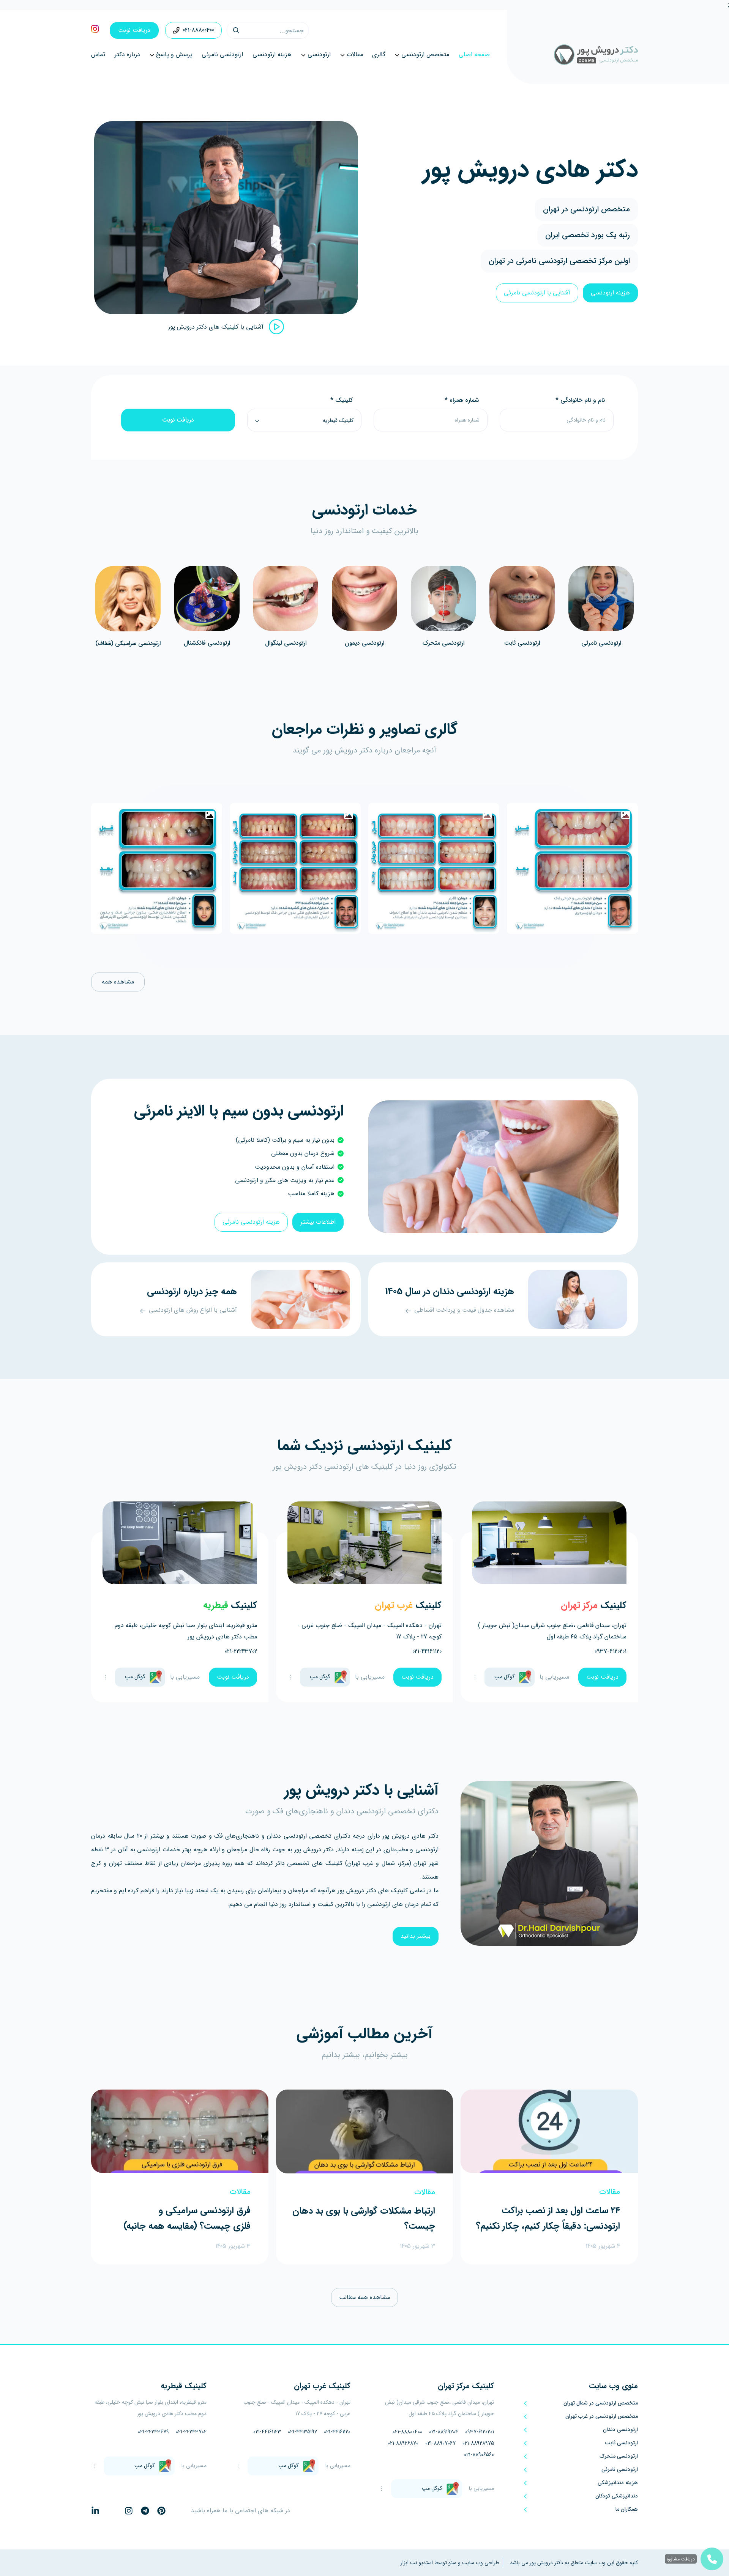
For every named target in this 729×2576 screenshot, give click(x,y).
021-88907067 (440, 2443)
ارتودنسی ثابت (522, 643)
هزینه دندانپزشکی (618, 2483)
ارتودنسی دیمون (364, 643)
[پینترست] (161, 2511)
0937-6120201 (611, 1652)
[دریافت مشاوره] (712, 2559)
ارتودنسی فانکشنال (207, 643)
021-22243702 (241, 1652)
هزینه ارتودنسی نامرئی (251, 1222)
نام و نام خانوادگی (580, 400)
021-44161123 (267, 2432)
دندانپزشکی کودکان (617, 2496)
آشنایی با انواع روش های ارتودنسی (193, 1310)
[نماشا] (112, 2511)
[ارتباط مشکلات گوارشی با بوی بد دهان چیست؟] (365, 2131)
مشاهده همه (118, 982)
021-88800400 (198, 30)
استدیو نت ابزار (417, 2563)
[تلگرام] (145, 2511)
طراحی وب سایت (480, 2563)
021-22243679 (153, 2432)
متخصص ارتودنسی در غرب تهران (602, 2416)
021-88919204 (444, 2432)
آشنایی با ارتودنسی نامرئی (537, 293)
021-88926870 (403, 2443)
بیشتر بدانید (416, 1936)
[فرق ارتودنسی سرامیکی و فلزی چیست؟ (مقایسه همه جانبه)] (180, 2131)
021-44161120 (427, 1652)
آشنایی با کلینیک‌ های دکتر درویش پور (216, 327)
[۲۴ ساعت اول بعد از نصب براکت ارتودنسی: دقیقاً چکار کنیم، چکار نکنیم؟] (549, 2131)
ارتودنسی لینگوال (286, 643)
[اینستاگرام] (129, 2511)
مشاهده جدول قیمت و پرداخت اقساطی (464, 1310)
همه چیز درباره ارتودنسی (192, 1292)
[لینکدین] (95, 2511)
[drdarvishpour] (572, 55)
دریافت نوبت (134, 30)
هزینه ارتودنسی (610, 293)
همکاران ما (627, 2509)
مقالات (610, 2192)
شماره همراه (462, 400)
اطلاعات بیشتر (318, 1222)
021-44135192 (302, 2432)
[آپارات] (178, 2511)
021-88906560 (479, 2455)
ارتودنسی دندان (620, 2430)
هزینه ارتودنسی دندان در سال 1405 (450, 1292)
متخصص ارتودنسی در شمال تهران (601, 2403)
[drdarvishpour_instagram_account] (95, 31)
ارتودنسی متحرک (443, 643)
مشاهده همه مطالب (364, 2297)
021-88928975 (478, 2443)
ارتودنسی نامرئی (601, 643)
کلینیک (342, 400)
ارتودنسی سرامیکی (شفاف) (128, 643)
